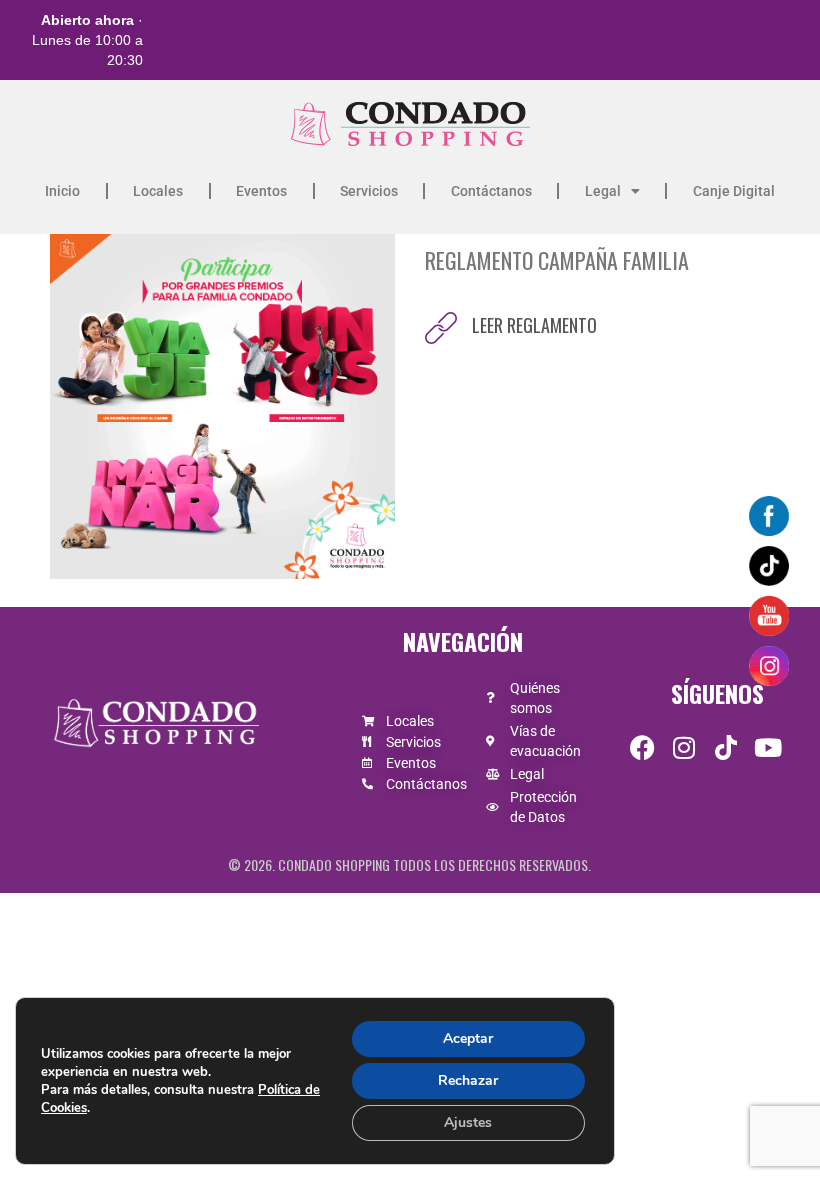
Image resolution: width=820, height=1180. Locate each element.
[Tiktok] (726, 747)
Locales (158, 191)
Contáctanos (491, 191)
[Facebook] (642, 747)
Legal (603, 191)
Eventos (261, 191)
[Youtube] (768, 747)
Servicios (369, 191)
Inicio (62, 191)
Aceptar (468, 1038)
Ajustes (468, 1122)
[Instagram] (684, 747)
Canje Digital (734, 191)
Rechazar (468, 1080)
